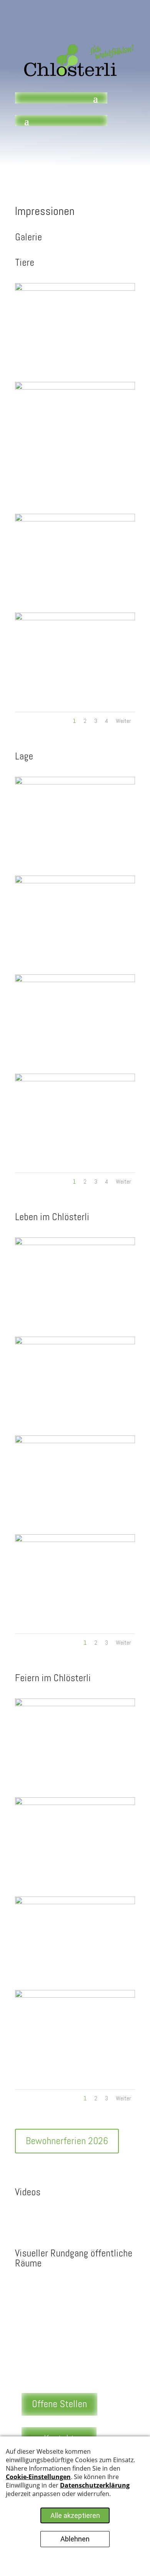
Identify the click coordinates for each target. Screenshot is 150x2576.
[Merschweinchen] (75, 520)
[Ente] (75, 388)
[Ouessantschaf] (75, 289)
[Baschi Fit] (75, 1540)
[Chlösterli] (75, 881)
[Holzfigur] (75, 618)
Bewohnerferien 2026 (67, 2141)
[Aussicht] (75, 980)
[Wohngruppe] (75, 1243)
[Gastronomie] (75, 1803)
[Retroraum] (75, 1342)
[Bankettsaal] (75, 1704)
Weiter (123, 721)
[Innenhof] (75, 783)
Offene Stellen (59, 2404)
